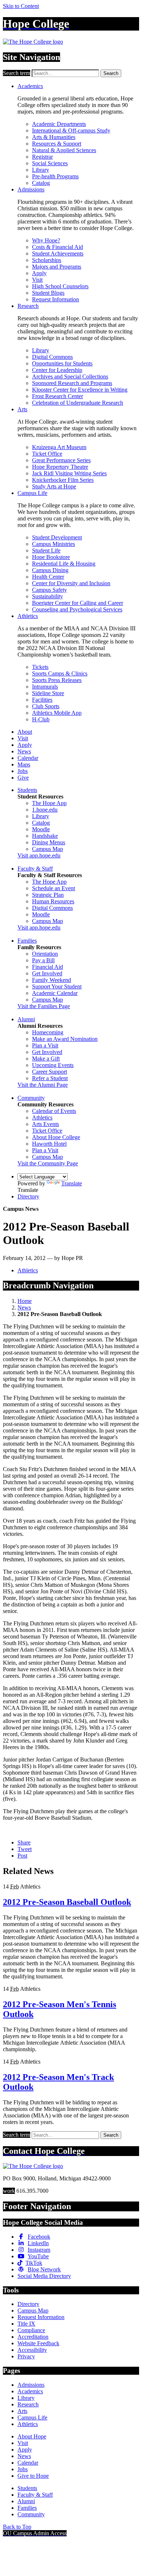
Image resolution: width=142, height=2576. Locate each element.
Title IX (26, 2324)
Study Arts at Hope (54, 486)
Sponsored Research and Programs (72, 383)
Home (25, 1301)
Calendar (28, 758)
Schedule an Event (54, 888)
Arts (22, 409)
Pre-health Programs (55, 176)
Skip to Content (21, 6)
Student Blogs (48, 293)
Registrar (42, 157)
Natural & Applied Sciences (64, 150)
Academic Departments (59, 124)
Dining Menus (49, 842)
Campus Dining (50, 570)
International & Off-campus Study (71, 130)
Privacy (26, 2356)
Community (31, 1098)
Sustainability (48, 596)
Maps (24, 764)
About (25, 732)
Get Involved (47, 973)
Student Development (57, 537)
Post (22, 1856)
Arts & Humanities (54, 137)
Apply (39, 273)
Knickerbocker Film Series (63, 480)
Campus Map (48, 849)
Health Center (48, 577)
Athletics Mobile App (57, 713)
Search (111, 73)
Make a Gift (46, 1059)
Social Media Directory (44, 2276)
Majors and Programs (57, 267)
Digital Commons (52, 357)
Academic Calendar (55, 993)
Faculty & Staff (35, 869)
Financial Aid (48, 967)
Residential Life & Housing (64, 564)
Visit (37, 280)
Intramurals (45, 687)
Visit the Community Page (48, 1163)
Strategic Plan (48, 895)
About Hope (32, 2436)
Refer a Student (50, 1078)
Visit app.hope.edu (39, 855)
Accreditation (33, 2337)
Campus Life (32, 493)
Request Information (56, 299)
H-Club (41, 719)
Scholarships (47, 260)
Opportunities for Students (62, 363)
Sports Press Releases (57, 680)
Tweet (25, 1849)
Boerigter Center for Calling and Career (78, 603)
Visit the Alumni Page (43, 1085)
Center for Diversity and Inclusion (71, 583)
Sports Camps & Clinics (60, 673)
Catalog (41, 183)
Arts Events (46, 1124)
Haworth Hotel (49, 1144)
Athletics (28, 616)
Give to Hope (33, 2476)
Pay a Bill (43, 960)
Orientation (45, 954)
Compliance (31, 2330)
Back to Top (17, 2527)
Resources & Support (57, 144)
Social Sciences (50, 163)
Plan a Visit (45, 1045)
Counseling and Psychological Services (77, 609)
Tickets (40, 667)
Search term (17, 73)
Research (28, 306)
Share (24, 1842)
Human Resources (53, 901)
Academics (30, 86)
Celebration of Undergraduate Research (78, 403)
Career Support (50, 1072)
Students (27, 790)
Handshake (45, 836)
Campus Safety (50, 590)
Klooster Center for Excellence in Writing (80, 390)
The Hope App (49, 803)
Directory (28, 1196)
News (24, 751)
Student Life (46, 550)
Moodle (41, 829)
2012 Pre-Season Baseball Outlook (67, 1902)
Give (23, 778)
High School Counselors (60, 286)
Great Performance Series (61, 460)
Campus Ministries (54, 544)
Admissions (31, 189)
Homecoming (48, 1032)
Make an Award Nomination (65, 1039)
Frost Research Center (58, 396)
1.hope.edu (45, 810)
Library (41, 170)
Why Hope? (46, 240)
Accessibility (32, 2350)
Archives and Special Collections (70, 377)
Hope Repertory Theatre (60, 467)
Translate (72, 1183)
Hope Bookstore (51, 557)
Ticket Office (47, 454)
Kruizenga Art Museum (59, 447)
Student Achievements (58, 253)
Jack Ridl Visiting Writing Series (69, 473)
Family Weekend (52, 980)
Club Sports (46, 706)
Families (27, 941)
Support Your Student (57, 986)
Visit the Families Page (44, 1006)
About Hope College (56, 1137)
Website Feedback (38, 2343)
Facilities (42, 700)
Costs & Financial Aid (58, 247)
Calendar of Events (54, 1111)
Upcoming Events (53, 1065)
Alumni (26, 1019)
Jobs (23, 771)
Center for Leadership (57, 370)
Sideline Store (48, 693)
